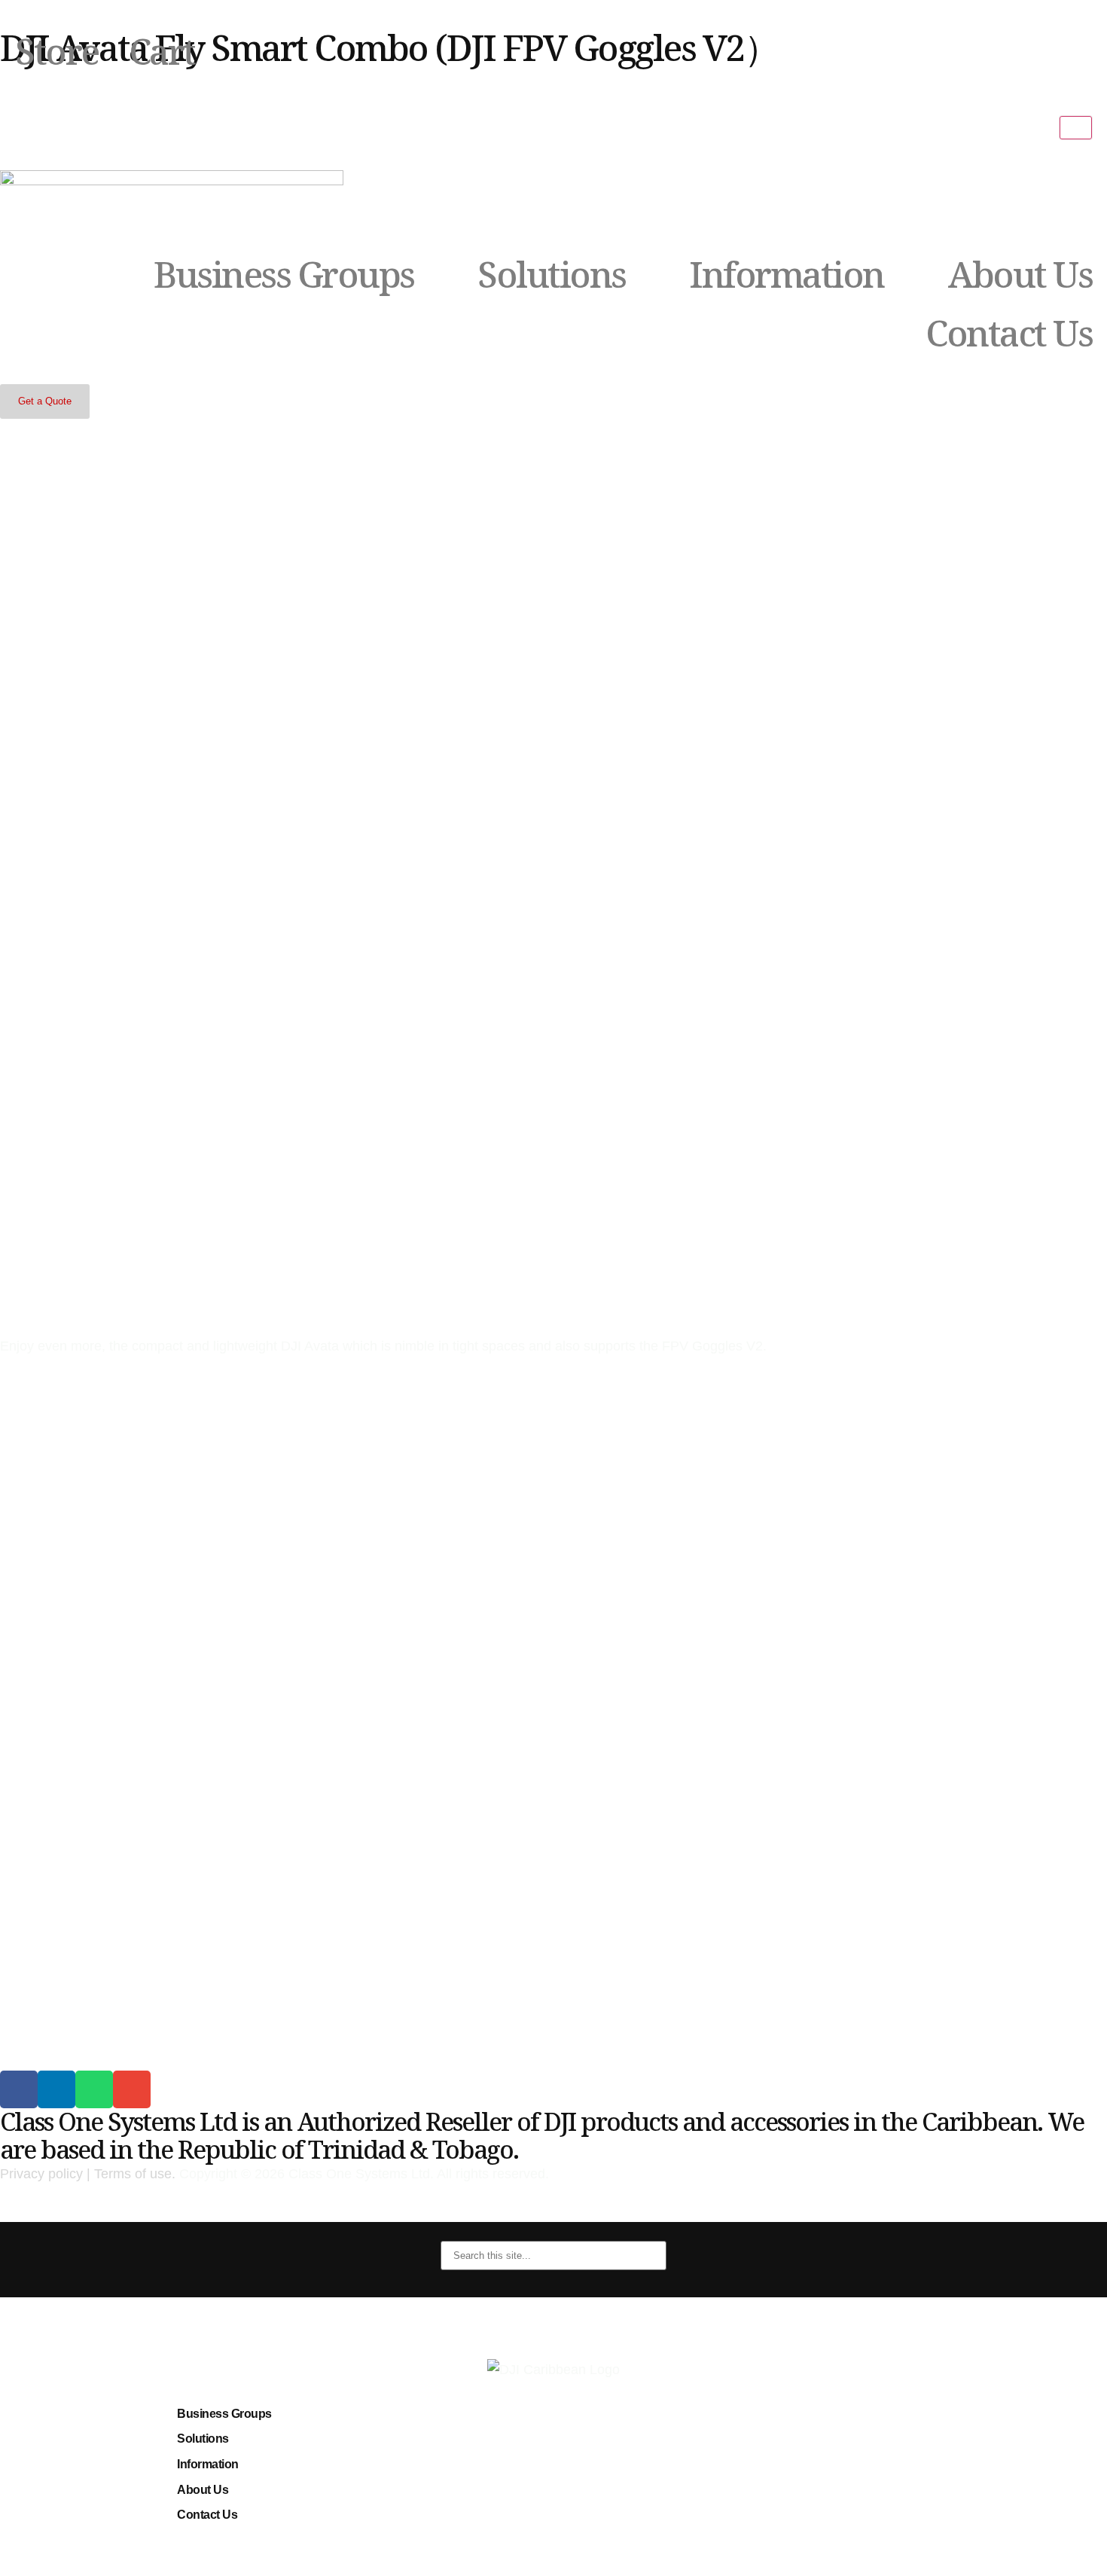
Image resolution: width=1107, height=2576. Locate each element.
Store (57, 51)
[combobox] (553, 2256)
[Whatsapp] (94, 2089)
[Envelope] (132, 2089)
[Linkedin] (56, 2089)
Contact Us (1009, 333)
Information (787, 274)
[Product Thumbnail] (1076, 127)
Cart (162, 51)
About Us (1020, 274)
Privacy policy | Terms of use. (88, 2174)
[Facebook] (19, 2089)
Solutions (552, 274)
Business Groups (284, 274)
